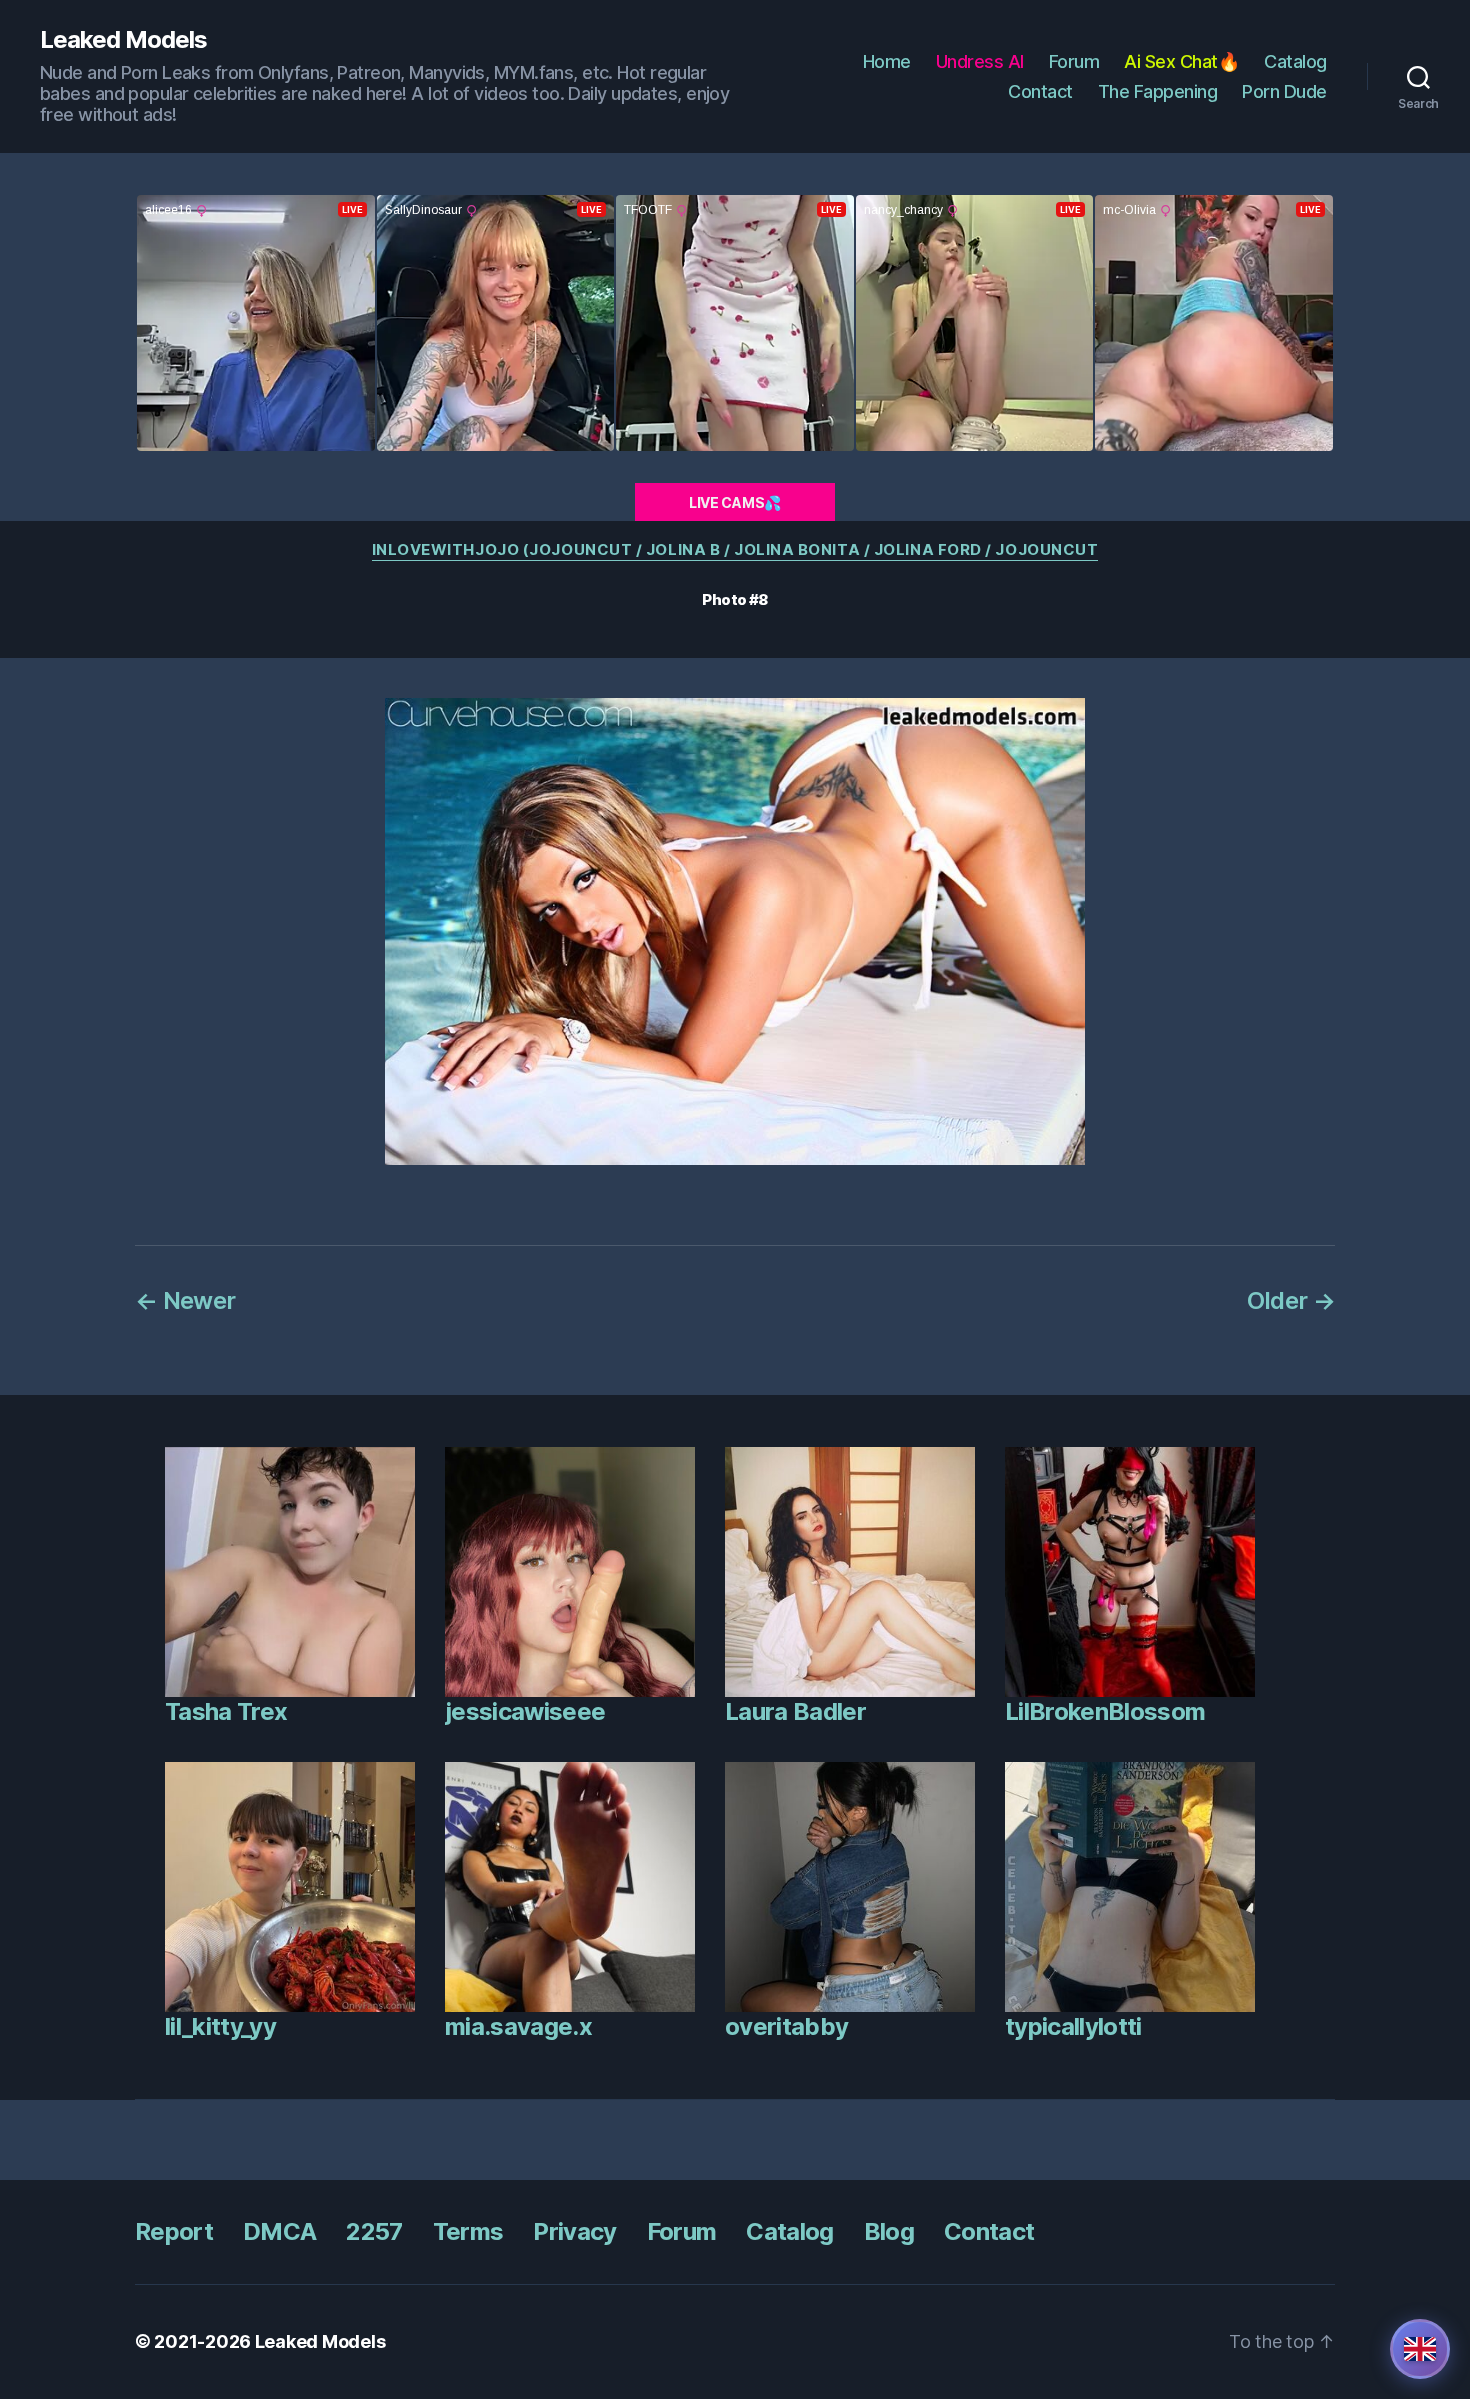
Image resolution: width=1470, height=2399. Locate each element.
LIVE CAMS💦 (735, 502)
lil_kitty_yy (220, 2026)
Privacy (574, 2231)
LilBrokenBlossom (1105, 1711)
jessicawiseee (525, 1711)
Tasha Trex (226, 1711)
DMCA (279, 2231)
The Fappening (1158, 91)
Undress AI (980, 61)
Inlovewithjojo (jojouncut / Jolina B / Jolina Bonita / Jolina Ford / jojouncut (735, 550)
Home (887, 61)
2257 (374, 2231)
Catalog (1295, 61)
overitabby (786, 2026)
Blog (889, 2231)
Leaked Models (123, 40)
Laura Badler (795, 1711)
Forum (1074, 61)
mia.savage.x (518, 2026)
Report (174, 2231)
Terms (468, 2231)
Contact (1040, 91)
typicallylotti (1073, 2026)
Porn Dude (1284, 91)
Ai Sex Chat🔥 (1181, 61)
